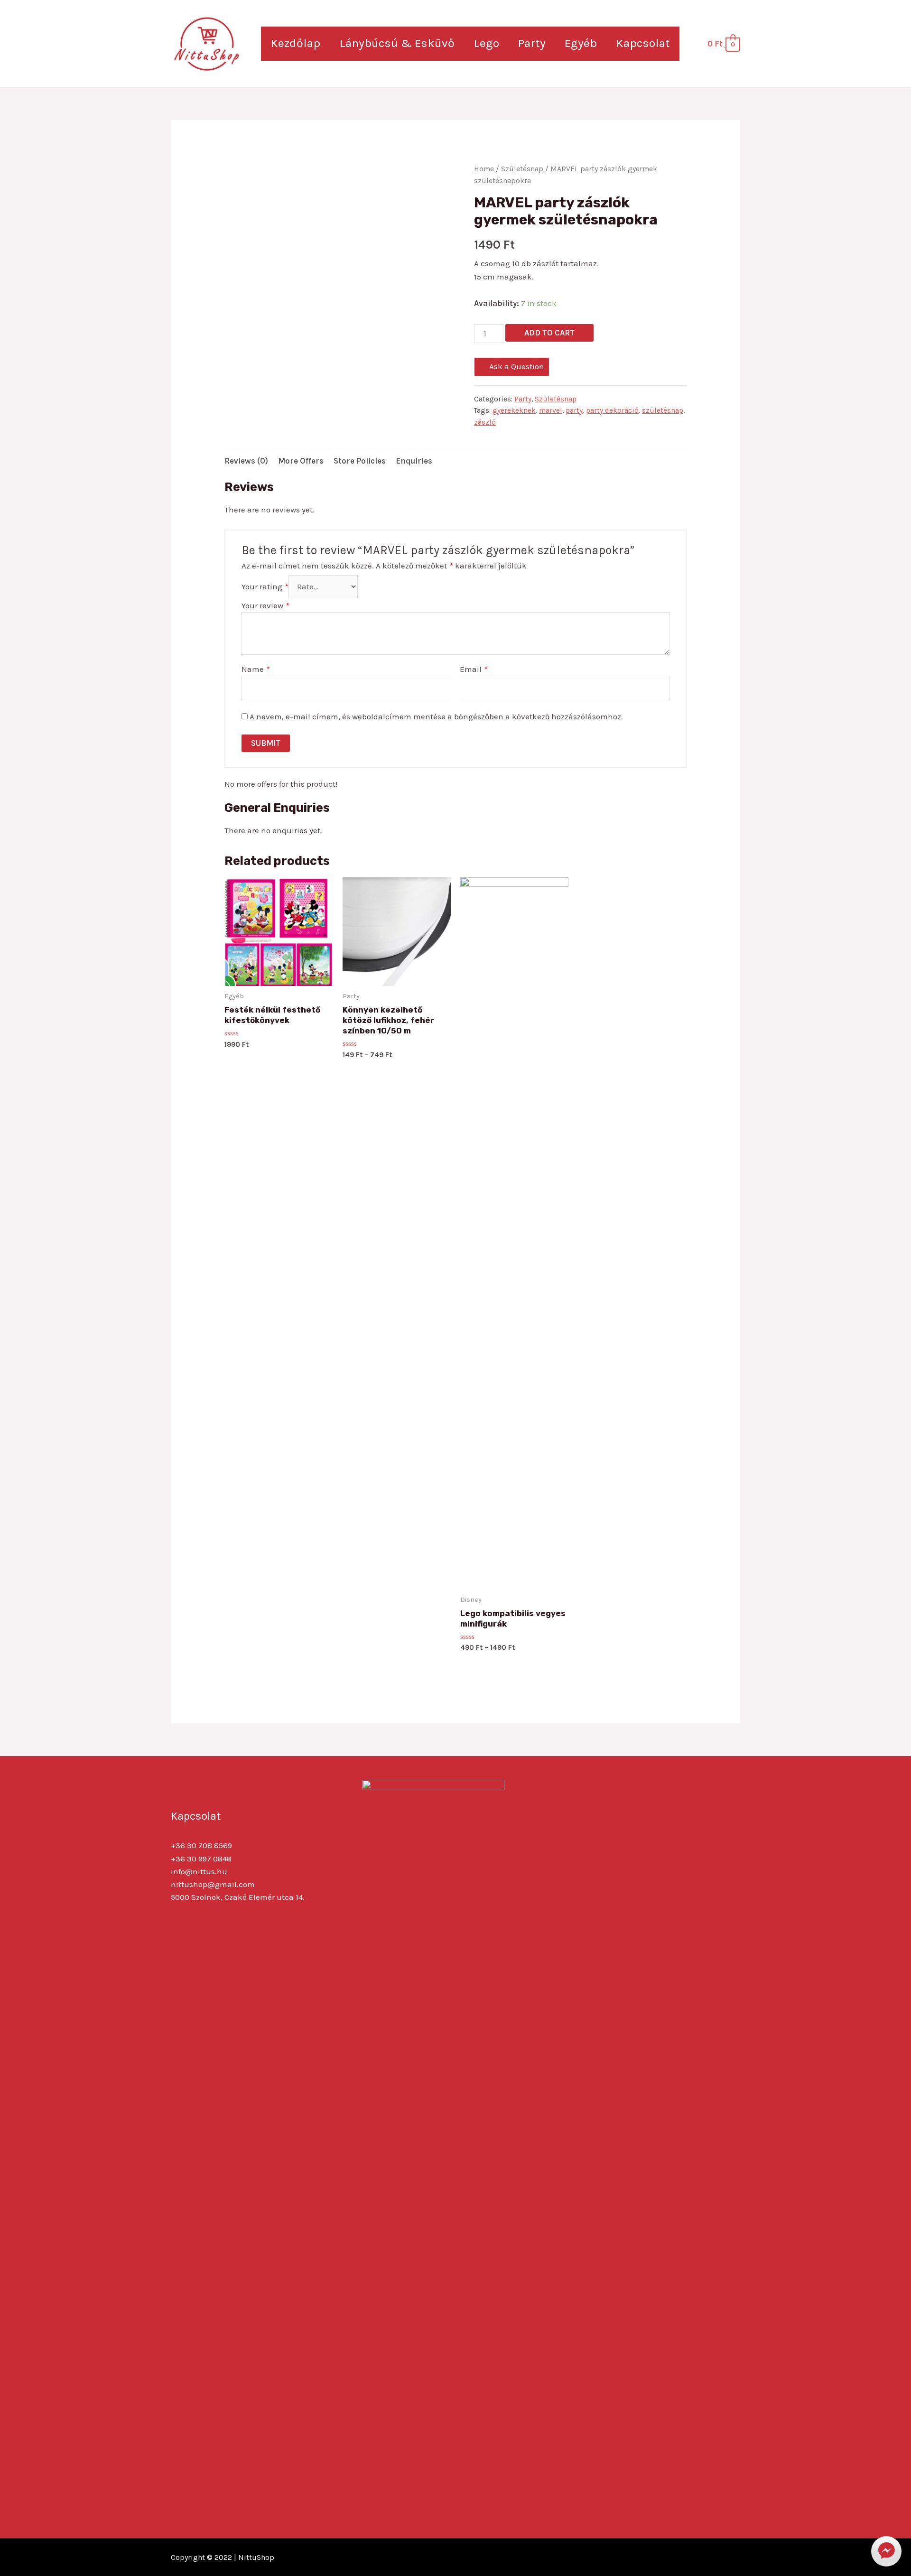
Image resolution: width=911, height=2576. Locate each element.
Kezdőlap (295, 43)
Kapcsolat (643, 43)
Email (474, 669)
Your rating (265, 586)
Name (256, 669)
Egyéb (581, 43)
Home (484, 169)
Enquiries (414, 461)
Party (532, 43)
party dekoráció (612, 410)
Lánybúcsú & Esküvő (397, 43)
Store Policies (360, 461)
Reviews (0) (246, 461)
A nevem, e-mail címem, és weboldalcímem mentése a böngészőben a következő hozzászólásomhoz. (436, 716)
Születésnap (522, 169)
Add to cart (549, 333)
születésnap (663, 410)
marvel (551, 410)
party (574, 410)
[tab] (246, 461)
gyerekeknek (514, 410)
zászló (485, 422)
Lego (486, 43)
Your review (265, 605)
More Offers (301, 461)
